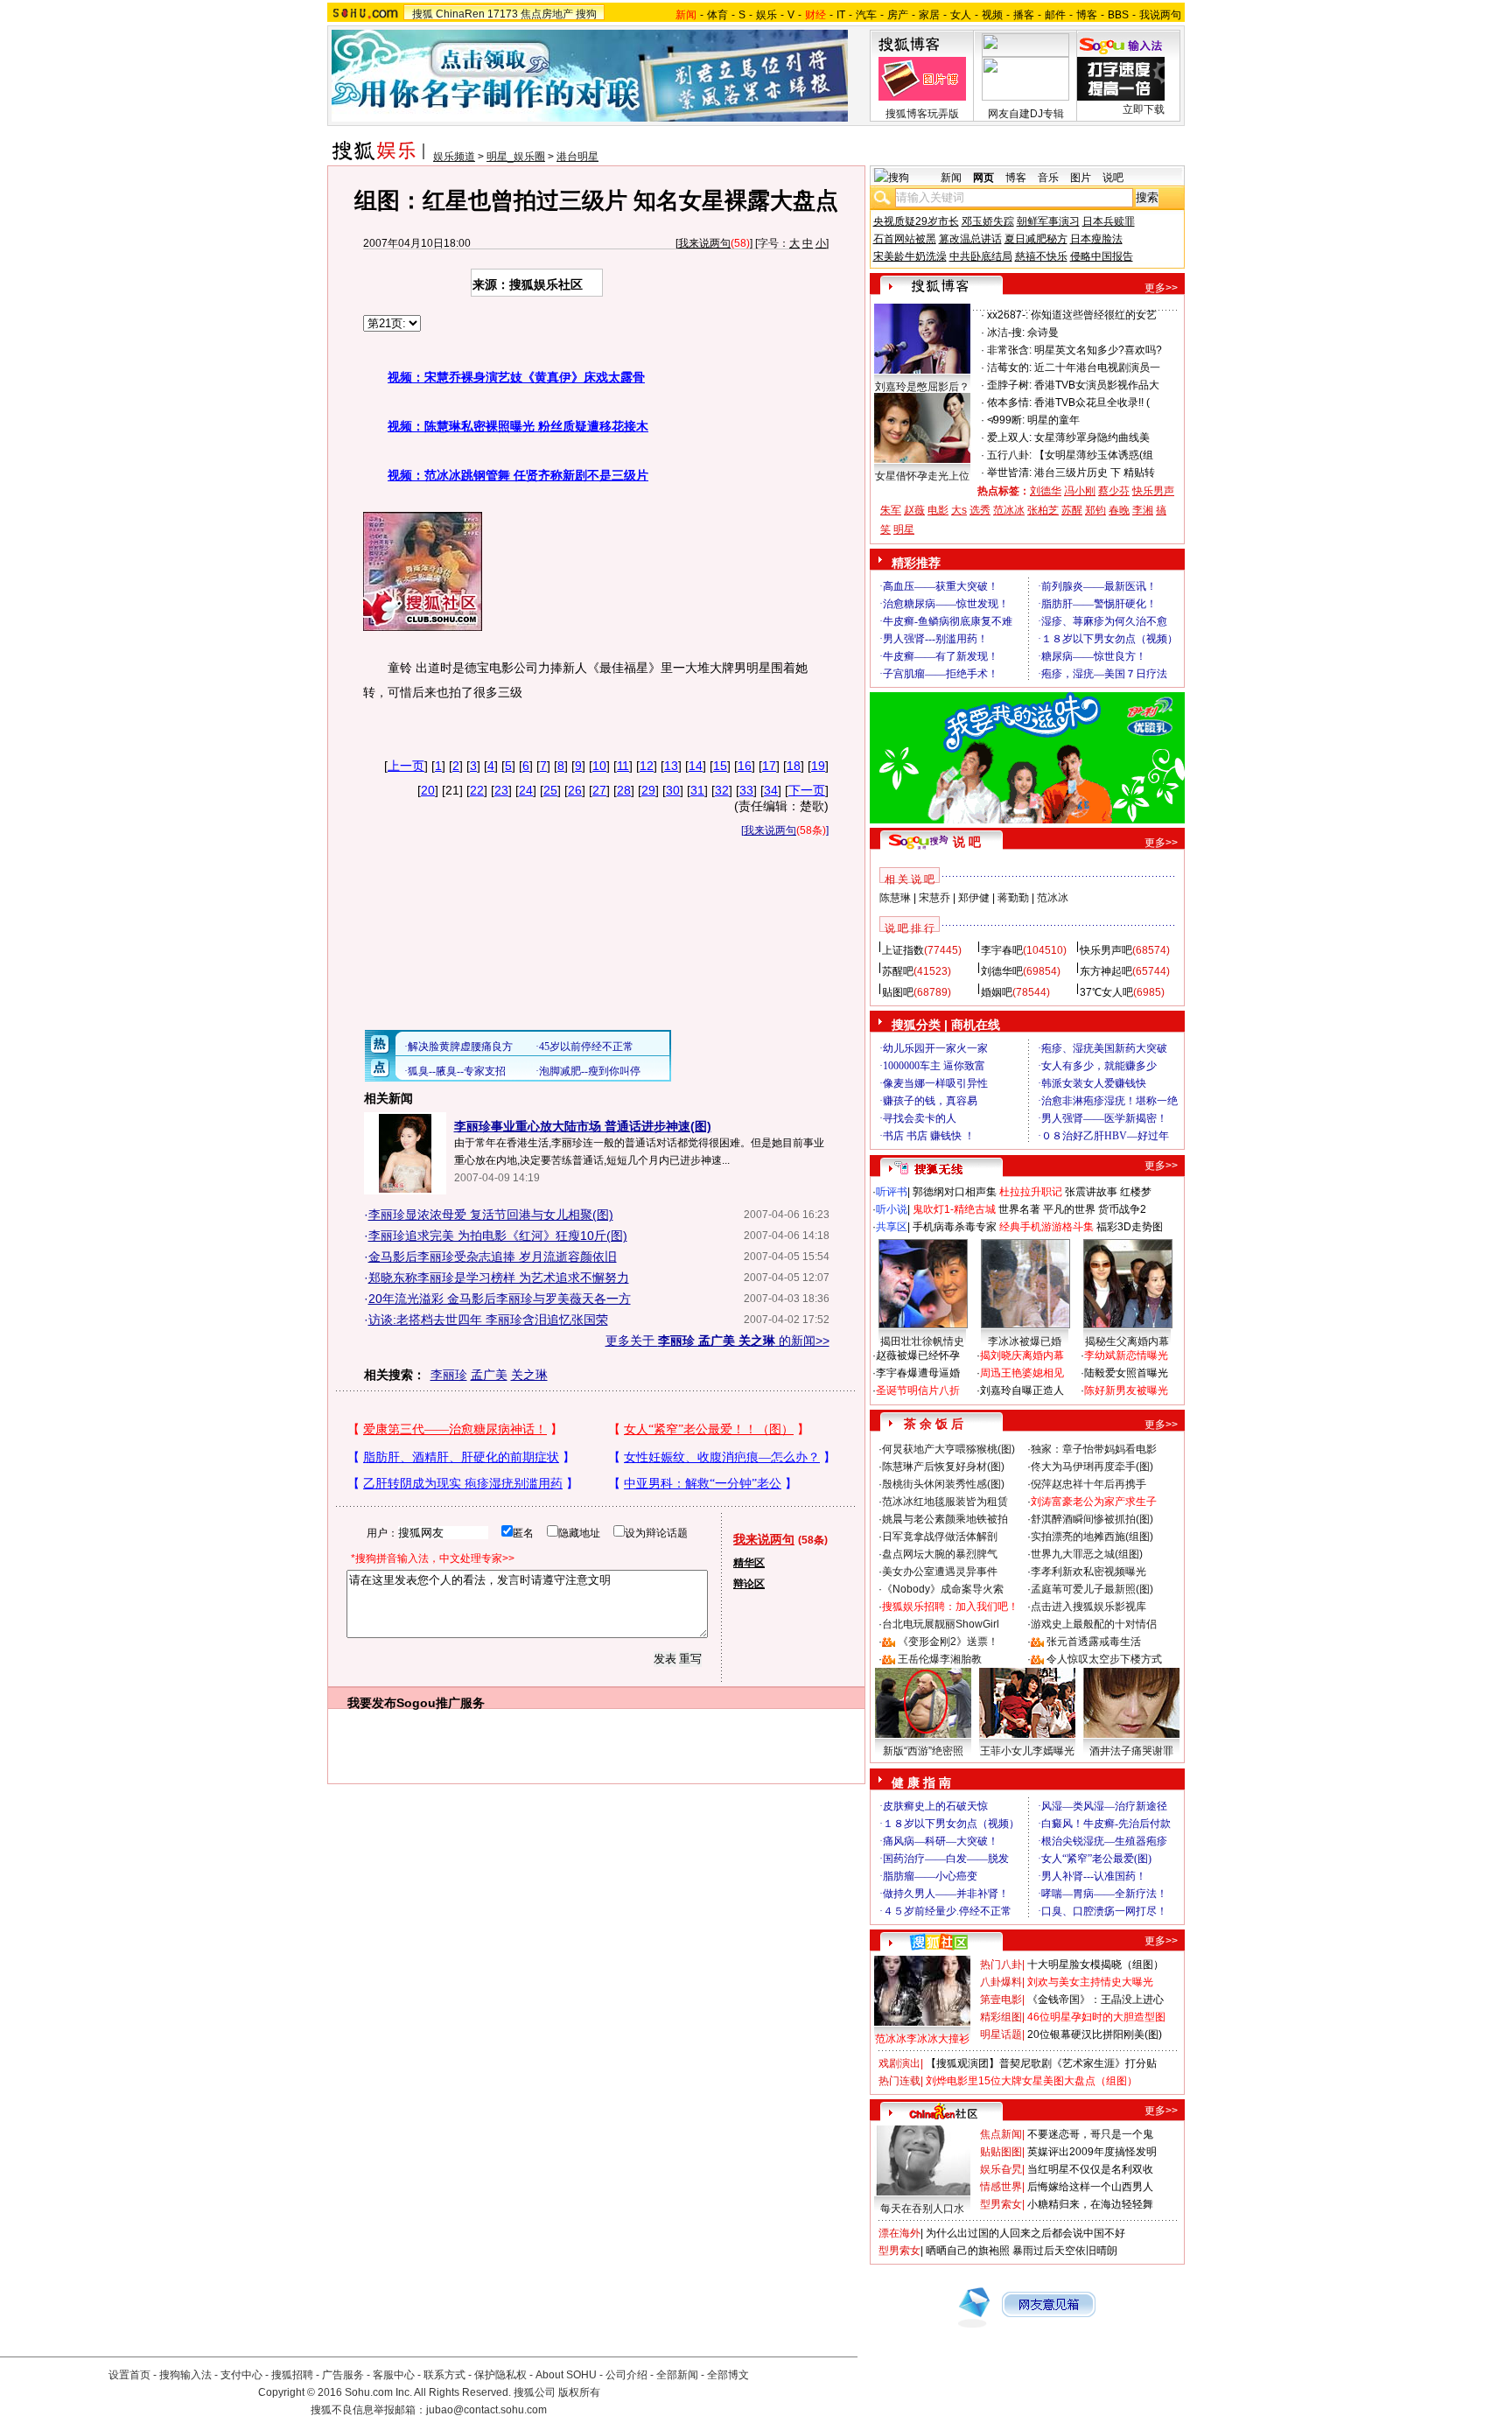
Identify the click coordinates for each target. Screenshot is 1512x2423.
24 (526, 790)
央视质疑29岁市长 (916, 221)
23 (501, 790)
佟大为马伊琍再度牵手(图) (1092, 1467)
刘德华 (1046, 491)
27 (599, 790)
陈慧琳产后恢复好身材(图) (943, 1467)
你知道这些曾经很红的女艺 (1094, 315)
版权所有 (579, 2392)
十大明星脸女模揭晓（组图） (1095, 1964)
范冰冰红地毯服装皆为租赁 (945, 1502)
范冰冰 (1009, 510)
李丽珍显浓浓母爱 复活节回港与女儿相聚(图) (491, 1215)
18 (794, 766)
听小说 (892, 1209)
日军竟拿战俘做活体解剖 (940, 1537)
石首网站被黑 (905, 239)
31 (697, 790)
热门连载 (899, 2081)
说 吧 (967, 842)
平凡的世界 (1069, 1209)
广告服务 (343, 2375)
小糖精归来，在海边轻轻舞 (1090, 2204)
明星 (904, 529)
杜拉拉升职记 (1031, 1192)
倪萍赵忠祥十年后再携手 (1088, 1484)
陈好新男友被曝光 (1126, 1390)
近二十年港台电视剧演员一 (1097, 368)
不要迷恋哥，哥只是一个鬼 (1090, 2134)
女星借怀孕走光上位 (922, 476)
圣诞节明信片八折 (918, 1390)
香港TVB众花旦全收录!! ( (1092, 403)
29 (648, 790)
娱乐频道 (454, 157)
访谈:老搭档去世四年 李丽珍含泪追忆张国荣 (488, 1320)
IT (841, 15)
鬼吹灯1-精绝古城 (954, 1209)
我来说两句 (704, 243)
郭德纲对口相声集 (955, 1192)
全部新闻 (677, 2375)
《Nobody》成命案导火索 (943, 1589)
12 (647, 766)
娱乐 (766, 15)
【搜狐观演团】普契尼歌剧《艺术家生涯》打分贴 (1041, 2063)
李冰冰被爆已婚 (1025, 1341)
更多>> (1161, 288)
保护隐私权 (500, 2375)
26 (575, 790)
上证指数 (903, 950)
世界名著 (1019, 1209)
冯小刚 (1080, 491)
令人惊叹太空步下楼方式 (1104, 1659)
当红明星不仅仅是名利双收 (1090, 2169)
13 (671, 766)
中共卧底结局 (981, 256)
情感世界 (1001, 2187)
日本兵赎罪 (1109, 221)
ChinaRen (460, 14)
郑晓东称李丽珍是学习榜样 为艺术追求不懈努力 (499, 1278)
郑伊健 (974, 898)
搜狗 (586, 14)
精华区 (749, 1563)
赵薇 (914, 510)
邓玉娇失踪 (988, 221)
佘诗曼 (1043, 333)
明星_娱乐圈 (516, 157)
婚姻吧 (997, 992)
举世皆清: (1009, 473)
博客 (1087, 15)
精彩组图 (1001, 2017)
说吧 (1113, 178)
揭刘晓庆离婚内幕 (1022, 1355)
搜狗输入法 (185, 2375)
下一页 (807, 790)
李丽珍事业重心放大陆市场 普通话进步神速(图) (583, 1126)
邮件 (1055, 15)
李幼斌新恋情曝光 (1126, 1355)
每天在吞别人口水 (922, 2209)
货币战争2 (1122, 1209)
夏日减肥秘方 (1036, 239)
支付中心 (241, 2375)
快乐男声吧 (1106, 950)
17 (769, 766)
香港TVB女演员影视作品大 (1097, 385)
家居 (929, 15)
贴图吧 (898, 992)
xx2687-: (1008, 315)
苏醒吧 (898, 971)
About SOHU (566, 2375)
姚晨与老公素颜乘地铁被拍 (945, 1519)
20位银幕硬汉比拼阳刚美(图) (1095, 2034)
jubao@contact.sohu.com (486, 2410)
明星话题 (1001, 2034)
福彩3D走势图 (1130, 1227)
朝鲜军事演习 (1048, 221)
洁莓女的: (1009, 368)
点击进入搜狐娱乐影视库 (1088, 1607)
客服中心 (394, 2375)
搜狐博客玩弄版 (922, 114)
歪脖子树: (1009, 385)
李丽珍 (449, 1375)
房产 (898, 15)
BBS (1118, 15)
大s (959, 510)
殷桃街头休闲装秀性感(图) (943, 1484)
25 (550, 790)
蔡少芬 (1114, 491)
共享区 (892, 1227)
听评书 (892, 1192)
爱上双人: (1009, 438)
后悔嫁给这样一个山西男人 (1090, 2187)
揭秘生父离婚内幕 (1127, 1341)
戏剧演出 (899, 2063)
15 (720, 766)
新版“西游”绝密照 (923, 1751)
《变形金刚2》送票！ (948, 1642)
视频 (992, 15)
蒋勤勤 (1013, 898)
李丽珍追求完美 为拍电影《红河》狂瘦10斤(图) (498, 1236)
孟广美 (489, 1375)
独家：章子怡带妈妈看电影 (1094, 1449)
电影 (938, 510)
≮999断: (1006, 420)
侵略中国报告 (1102, 256)
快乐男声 (1153, 491)
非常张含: (1009, 350)
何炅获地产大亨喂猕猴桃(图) (948, 1449)
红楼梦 (1136, 1192)
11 (623, 766)
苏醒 (1072, 510)
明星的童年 (1053, 420)
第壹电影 (1001, 1999)
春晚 (1119, 510)
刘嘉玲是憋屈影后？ (922, 387)
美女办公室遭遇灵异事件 (940, 1572)
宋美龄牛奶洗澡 (910, 256)
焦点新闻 (1001, 2134)
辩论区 (749, 1584)
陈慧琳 (895, 898)
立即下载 (1144, 109)
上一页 (406, 766)
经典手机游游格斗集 (1046, 1227)
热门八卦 (1001, 1964)
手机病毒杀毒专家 (955, 1227)
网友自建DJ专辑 (1026, 114)
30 (673, 790)
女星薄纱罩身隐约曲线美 (1092, 438)
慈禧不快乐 (1041, 256)
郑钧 (1095, 510)
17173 (503, 14)
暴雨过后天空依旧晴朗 (1065, 2251)
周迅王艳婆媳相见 (1022, 1373)
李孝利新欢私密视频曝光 (1088, 1572)
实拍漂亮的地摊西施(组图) (1092, 1537)
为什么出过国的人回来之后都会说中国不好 (1025, 2233)
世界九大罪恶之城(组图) (1087, 1554)
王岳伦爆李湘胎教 (940, 1659)
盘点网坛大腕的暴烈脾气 (940, 1554)
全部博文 (728, 2375)
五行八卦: (1009, 455)
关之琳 (529, 1375)
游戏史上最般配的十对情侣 (1094, 1624)
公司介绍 (626, 2375)
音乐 (1048, 178)
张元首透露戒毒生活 (1094, 1642)
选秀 (980, 510)
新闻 (951, 178)
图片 (1081, 178)
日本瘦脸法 (1096, 239)
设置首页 (129, 2375)
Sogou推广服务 (441, 1703)
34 (771, 790)
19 (818, 766)
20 (428, 790)
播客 (1024, 15)
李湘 (1143, 510)
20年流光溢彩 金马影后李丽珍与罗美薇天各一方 (500, 1299)
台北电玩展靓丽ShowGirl (941, 1624)
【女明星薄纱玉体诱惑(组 (1094, 455)
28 (624, 790)
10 (599, 766)
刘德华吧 (1002, 971)
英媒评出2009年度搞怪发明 (1092, 2152)
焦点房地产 (547, 14)
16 (745, 766)
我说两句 (1160, 15)
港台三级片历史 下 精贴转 (1095, 473)
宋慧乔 (934, 898)
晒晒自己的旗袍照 (968, 2251)
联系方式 (444, 2375)
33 (746, 790)
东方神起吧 (1106, 971)
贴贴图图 (1001, 2152)
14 (696, 766)
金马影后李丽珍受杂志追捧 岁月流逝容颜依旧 (493, 1257)
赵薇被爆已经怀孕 (918, 1355)
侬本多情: (1009, 403)
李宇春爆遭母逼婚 (918, 1373)
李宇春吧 (1002, 950)
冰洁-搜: (1006, 333)
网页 (983, 178)
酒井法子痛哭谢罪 (1131, 1751)
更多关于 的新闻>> (717, 1341)
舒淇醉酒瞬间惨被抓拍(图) (1092, 1519)
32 (722, 790)
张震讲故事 (1091, 1192)
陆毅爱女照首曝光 (1126, 1373)
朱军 (891, 510)
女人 (961, 15)
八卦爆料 (1001, 1982)
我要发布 (372, 1703)
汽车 (866, 15)
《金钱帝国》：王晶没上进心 (1095, 1999)
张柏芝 (1043, 510)
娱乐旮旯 (1001, 2169)
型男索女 (1001, 2204)
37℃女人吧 (1106, 992)
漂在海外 (899, 2233)
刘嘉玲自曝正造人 (1022, 1390)
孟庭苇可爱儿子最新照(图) (1092, 1589)
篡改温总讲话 (970, 239)
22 (477, 790)
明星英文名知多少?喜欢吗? (1098, 350)
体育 (717, 15)
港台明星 (577, 157)
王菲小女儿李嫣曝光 (1027, 1751)
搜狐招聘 (292, 2375)
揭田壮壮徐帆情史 (922, 1341)
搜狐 (423, 14)
